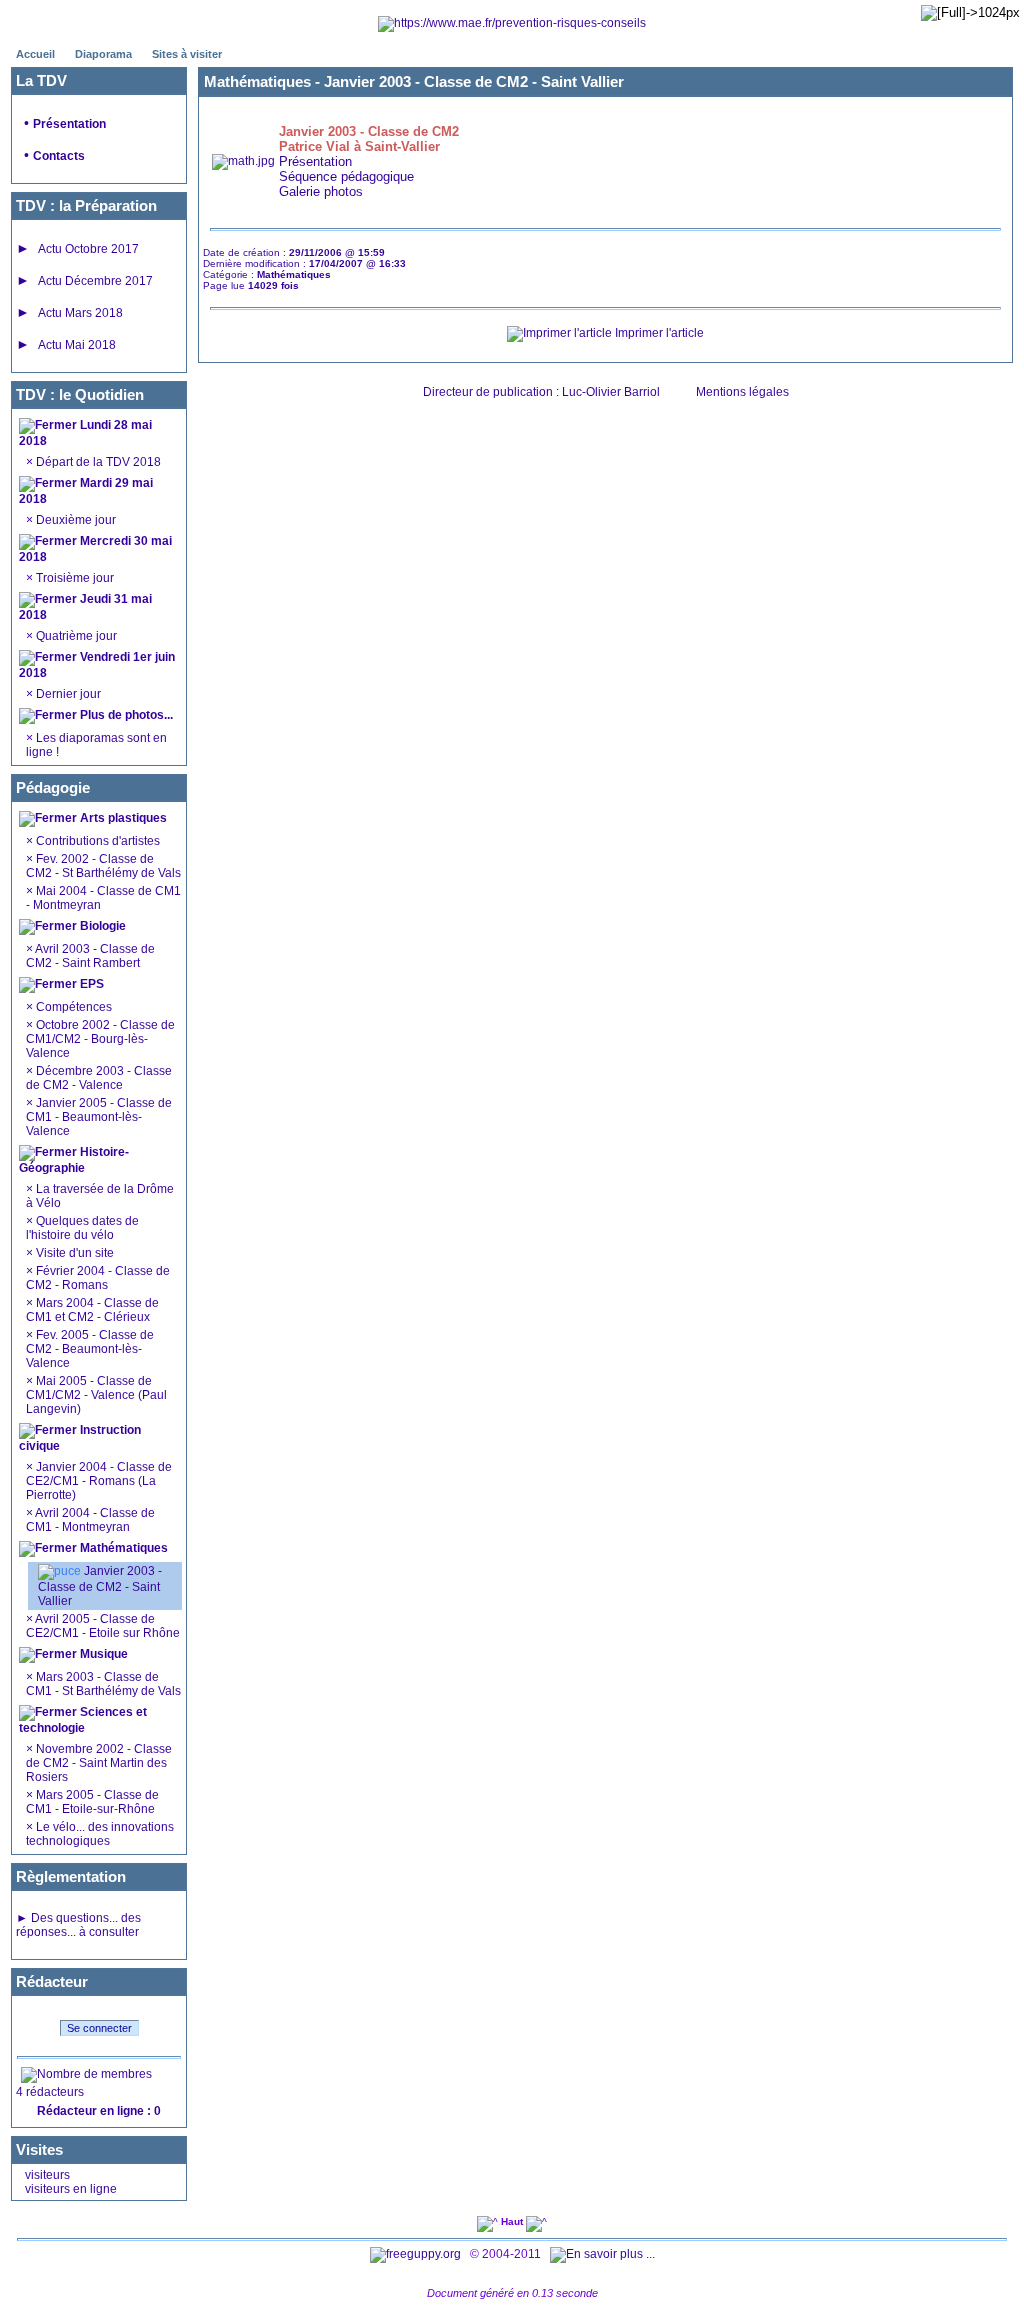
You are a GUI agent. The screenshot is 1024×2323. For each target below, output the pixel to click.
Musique (102, 1654)
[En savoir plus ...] (604, 2254)
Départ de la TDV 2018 (97, 462)
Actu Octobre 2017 (88, 249)
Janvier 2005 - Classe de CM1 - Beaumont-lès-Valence (99, 1117)
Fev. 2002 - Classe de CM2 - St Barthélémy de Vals (103, 866)
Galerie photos (321, 191)
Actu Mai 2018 (77, 345)
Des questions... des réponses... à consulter (78, 1925)
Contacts (59, 156)
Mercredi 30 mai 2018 (95, 549)
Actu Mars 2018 (80, 313)
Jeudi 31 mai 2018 (85, 607)
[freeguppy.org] (417, 2254)
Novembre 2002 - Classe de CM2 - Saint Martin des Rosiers (99, 1763)
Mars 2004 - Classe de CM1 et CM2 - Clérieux (92, 1310)
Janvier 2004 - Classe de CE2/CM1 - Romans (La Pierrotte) (99, 1481)
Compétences (74, 1007)
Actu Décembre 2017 (95, 281)
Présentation (69, 124)
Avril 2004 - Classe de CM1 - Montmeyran (90, 1520)
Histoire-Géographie (74, 1160)
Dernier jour (67, 694)
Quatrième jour (75, 636)
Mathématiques (122, 1548)
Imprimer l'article (658, 333)
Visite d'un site (75, 1253)
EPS (90, 984)
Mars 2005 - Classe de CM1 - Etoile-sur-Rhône (92, 1802)
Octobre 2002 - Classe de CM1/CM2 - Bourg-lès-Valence (100, 1039)
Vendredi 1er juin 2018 (97, 665)
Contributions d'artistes (96, 841)
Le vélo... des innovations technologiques (100, 1834)
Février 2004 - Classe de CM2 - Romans (98, 1278)
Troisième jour (73, 578)
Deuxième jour (74, 520)
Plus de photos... (126, 715)
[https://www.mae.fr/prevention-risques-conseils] (512, 23)
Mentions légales (742, 392)
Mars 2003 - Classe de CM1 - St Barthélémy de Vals (103, 1684)
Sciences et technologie (83, 1720)
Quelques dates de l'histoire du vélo (82, 1228)
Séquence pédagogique (346, 176)
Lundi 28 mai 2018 (85, 433)
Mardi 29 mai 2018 (86, 491)
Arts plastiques (122, 818)
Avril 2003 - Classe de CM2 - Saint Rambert (90, 956)
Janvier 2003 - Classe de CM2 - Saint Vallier (100, 1586)
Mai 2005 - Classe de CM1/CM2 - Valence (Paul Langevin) (96, 1395)
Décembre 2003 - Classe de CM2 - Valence (99, 1078)
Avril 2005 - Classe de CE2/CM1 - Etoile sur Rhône (103, 1626)
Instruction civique (80, 1438)
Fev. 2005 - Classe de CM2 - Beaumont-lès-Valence (90, 1349)
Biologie (101, 926)
